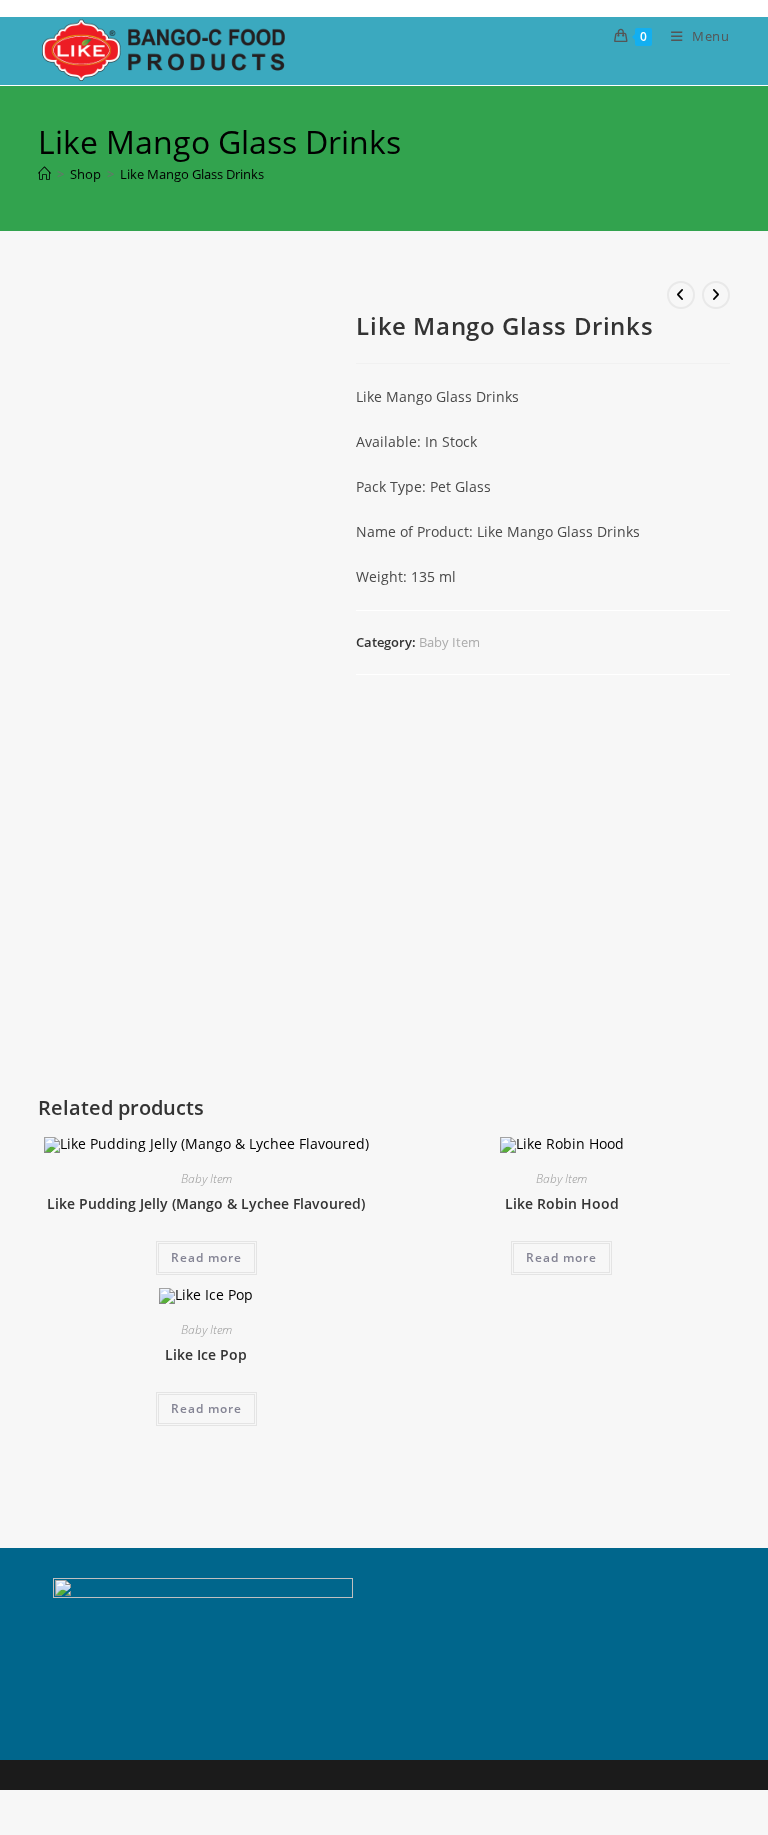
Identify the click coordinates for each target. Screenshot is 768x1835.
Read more (206, 1257)
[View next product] (716, 295)
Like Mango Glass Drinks (192, 174)
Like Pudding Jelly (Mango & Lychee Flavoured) (206, 1203)
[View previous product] (681, 295)
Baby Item (449, 642)
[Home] (44, 174)
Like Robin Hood (562, 1203)
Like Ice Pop (206, 1354)
